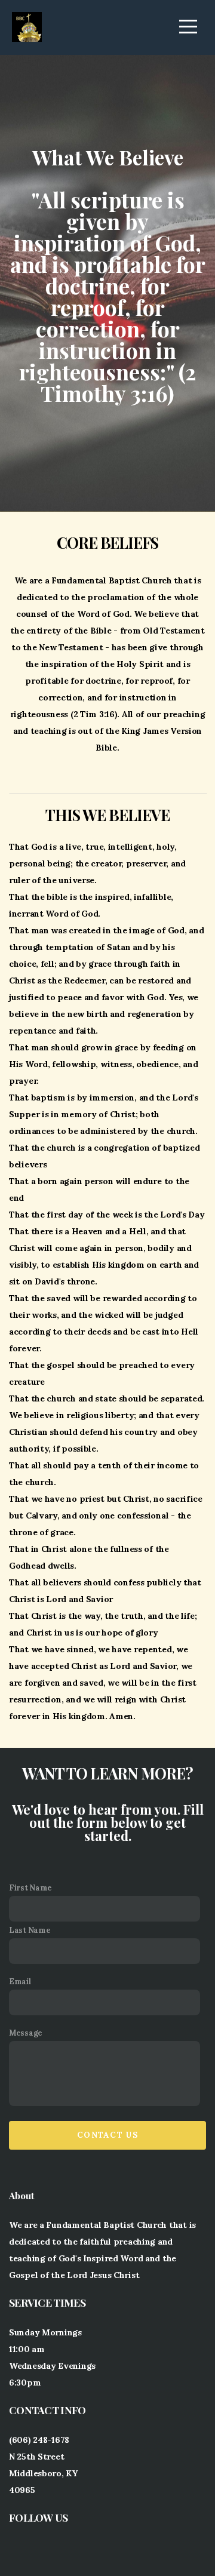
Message (26, 2033)
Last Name (30, 1930)
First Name (30, 1888)
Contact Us (107, 2135)
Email (20, 1981)
